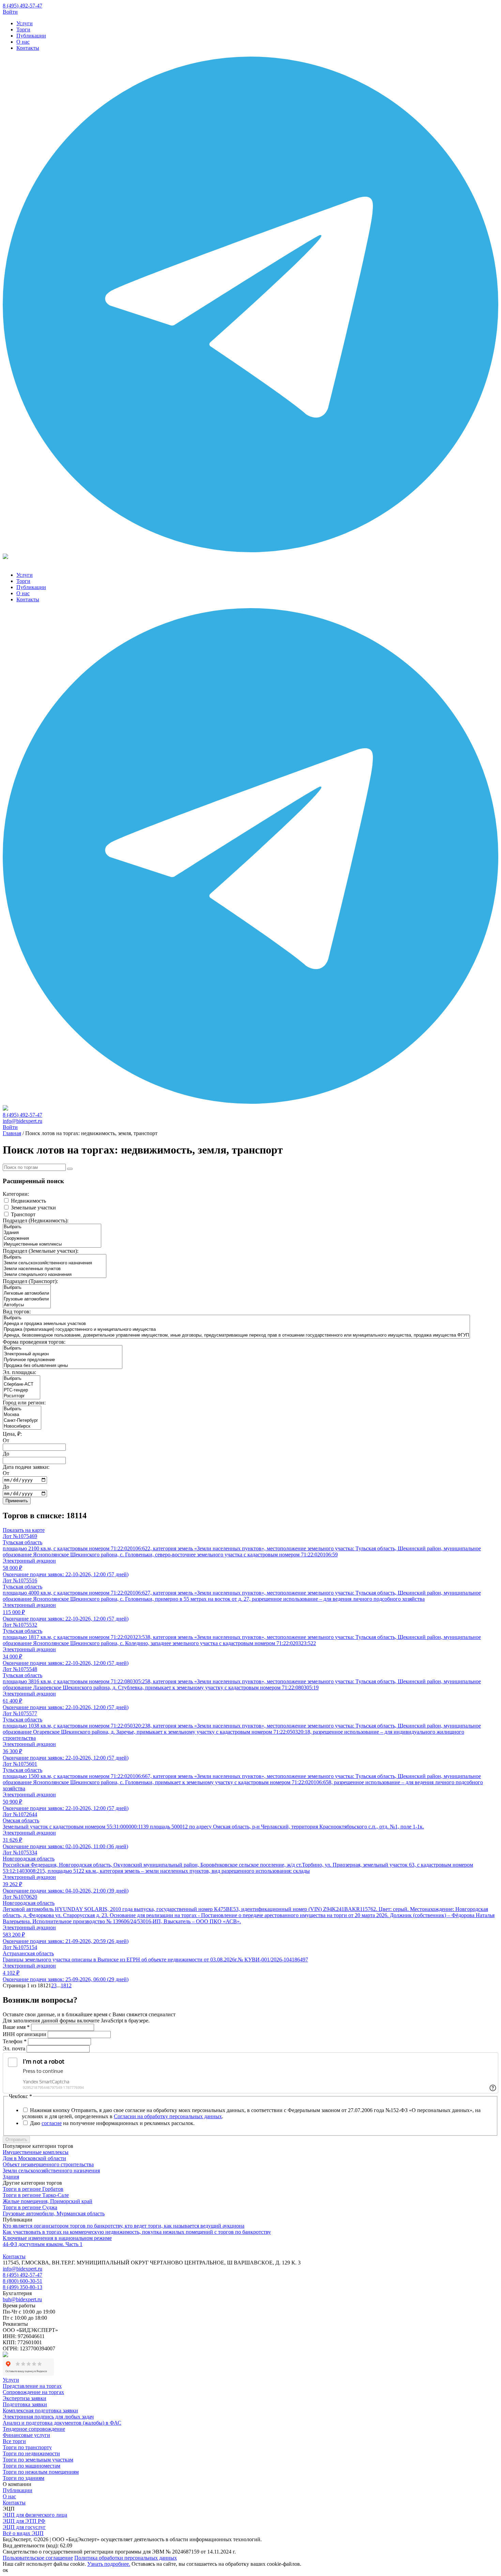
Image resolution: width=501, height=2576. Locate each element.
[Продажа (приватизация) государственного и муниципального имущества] (236, 1330)
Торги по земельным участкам (38, 2460)
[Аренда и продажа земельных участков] (236, 1324)
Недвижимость (28, 1201)
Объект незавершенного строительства (48, 2164)
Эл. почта (14, 2048)
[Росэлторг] (21, 1396)
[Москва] (22, 1415)
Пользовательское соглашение (38, 2558)
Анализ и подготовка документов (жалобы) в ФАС (62, 2423)
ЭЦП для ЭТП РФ (24, 2521)
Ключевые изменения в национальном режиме (57, 2238)
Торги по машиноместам (32, 2466)
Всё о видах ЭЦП (23, 2533)
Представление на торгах (32, 2386)
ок (5, 2570)
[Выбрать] (52, 1227)
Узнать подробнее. (109, 2564)
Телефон (15, 2041)
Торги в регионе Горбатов (33, 2189)
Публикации (31, 36)
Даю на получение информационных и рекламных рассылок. (112, 2123)
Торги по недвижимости (31, 2453)
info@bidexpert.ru (22, 1121)
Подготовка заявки (25, 2404)
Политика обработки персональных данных (126, 2558)
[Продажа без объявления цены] (63, 1366)
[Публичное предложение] (63, 1360)
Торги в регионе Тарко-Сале (36, 2195)
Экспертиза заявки (25, 2398)
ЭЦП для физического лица (35, 2515)
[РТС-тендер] (21, 1390)
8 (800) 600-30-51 (22, 2281)
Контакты (28, 48)
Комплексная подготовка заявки (40, 2411)
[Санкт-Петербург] (22, 1421)
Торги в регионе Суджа (30, 2207)
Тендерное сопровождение (34, 2429)
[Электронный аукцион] (63, 1354)
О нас (23, 42)
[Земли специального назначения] (55, 1275)
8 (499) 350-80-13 (22, 2287)
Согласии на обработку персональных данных (168, 2116)
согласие (52, 2123)
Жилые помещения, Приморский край (48, 2201)
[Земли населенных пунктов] (55, 1269)
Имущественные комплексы (36, 2152)
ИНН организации (25, 2034)
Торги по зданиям (24, 2478)
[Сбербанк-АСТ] (21, 1384)
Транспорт (23, 1214)
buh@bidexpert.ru (22, 2299)
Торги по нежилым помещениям (41, 2472)
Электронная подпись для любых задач (48, 2417)
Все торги (14, 2441)
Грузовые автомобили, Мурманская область (54, 2213)
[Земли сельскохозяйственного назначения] (55, 1263)
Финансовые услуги (26, 2435)
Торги (23, 29)
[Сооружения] (52, 1239)
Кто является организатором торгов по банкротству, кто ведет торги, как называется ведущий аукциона (124, 2226)
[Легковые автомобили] (27, 1293)
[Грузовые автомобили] (27, 1299)
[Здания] (52, 1233)
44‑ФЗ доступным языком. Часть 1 (43, 2244)
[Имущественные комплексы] (52, 1244)
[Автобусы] (27, 1305)
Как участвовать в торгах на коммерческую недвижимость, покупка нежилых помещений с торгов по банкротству (137, 2232)
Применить (17, 1501)
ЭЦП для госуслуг (24, 2527)
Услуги (25, 23)
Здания (11, 2177)
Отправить (16, 2140)
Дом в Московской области (34, 2158)
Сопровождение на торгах (33, 2392)
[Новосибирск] (22, 1426)
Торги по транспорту (27, 2447)
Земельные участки (33, 1208)
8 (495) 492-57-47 (22, 6)
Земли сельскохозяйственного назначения (51, 2171)
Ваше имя (16, 2027)
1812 (66, 1985)
